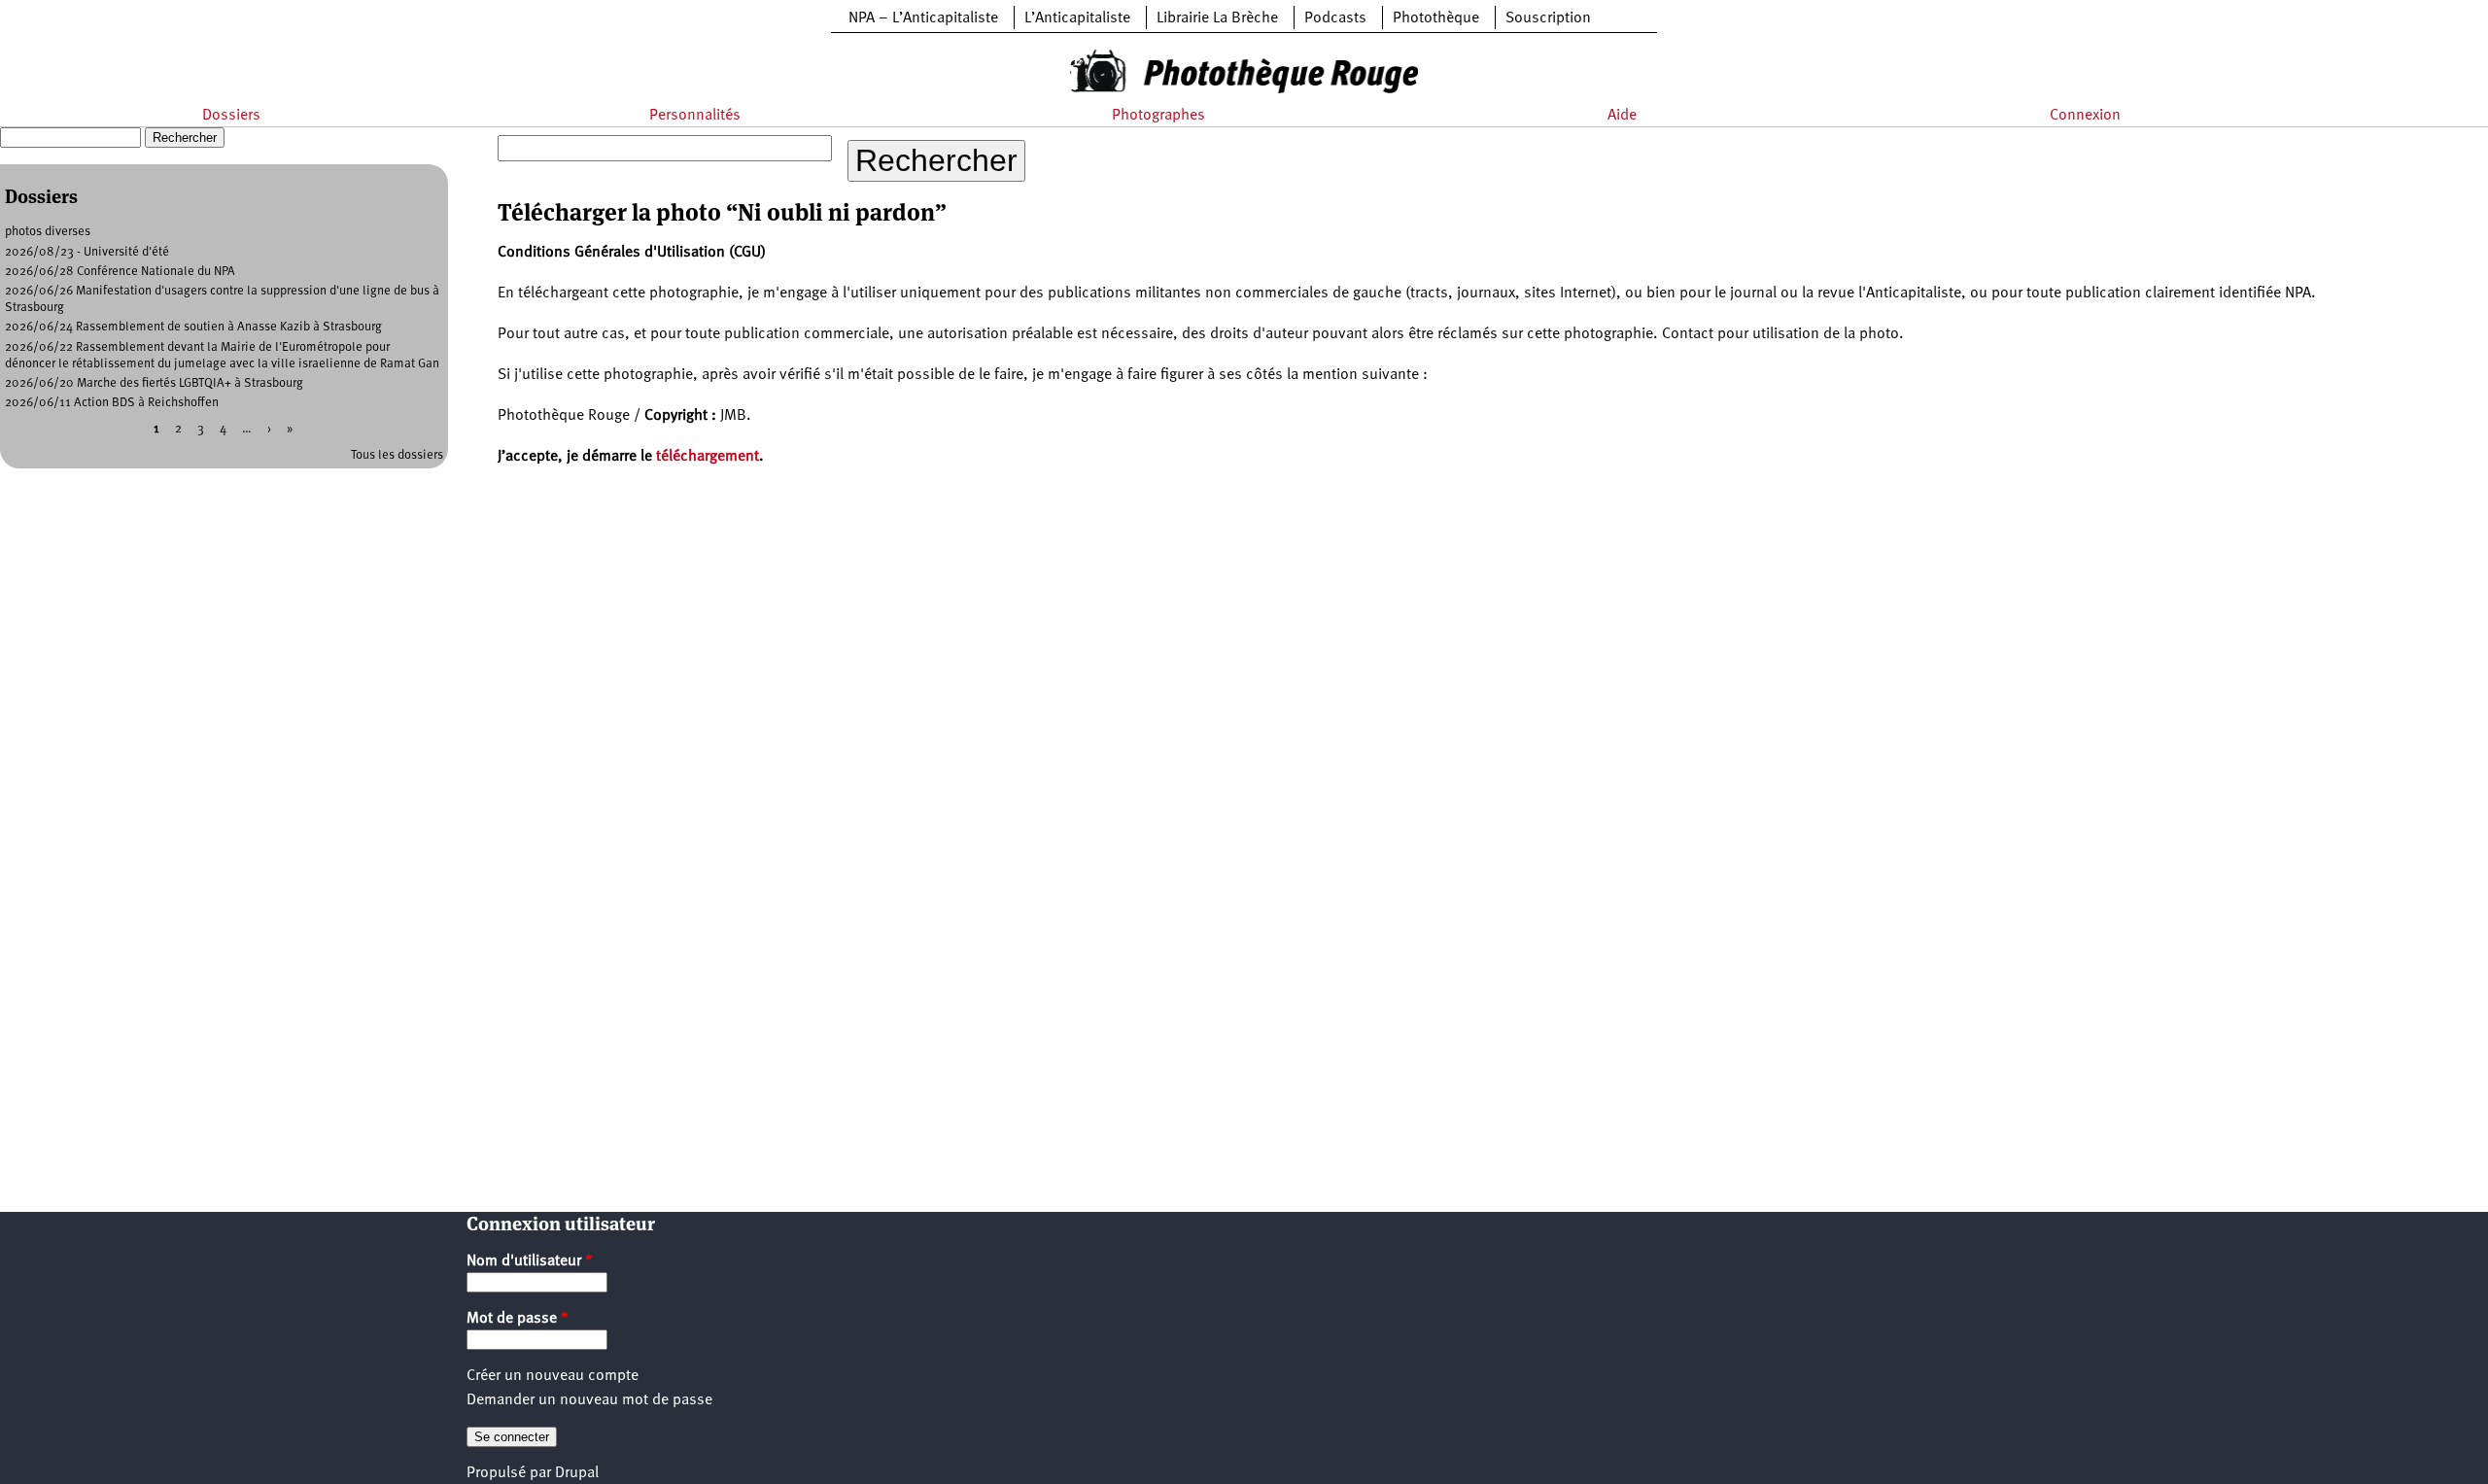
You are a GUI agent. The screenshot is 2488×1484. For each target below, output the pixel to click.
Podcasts (1335, 18)
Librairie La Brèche (1217, 18)
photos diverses (48, 232)
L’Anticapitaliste (1077, 18)
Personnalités (695, 116)
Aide (1622, 116)
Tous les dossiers (397, 455)
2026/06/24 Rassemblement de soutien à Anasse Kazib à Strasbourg (193, 327)
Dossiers (231, 116)
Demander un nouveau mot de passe (589, 1400)
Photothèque (1436, 18)
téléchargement (708, 457)
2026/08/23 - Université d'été (87, 252)
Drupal (577, 1473)
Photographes (1158, 116)
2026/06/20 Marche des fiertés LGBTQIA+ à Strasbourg (154, 383)
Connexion (2085, 116)
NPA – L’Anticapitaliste (923, 18)
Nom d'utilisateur (530, 1261)
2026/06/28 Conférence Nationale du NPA (120, 272)
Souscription (1548, 18)
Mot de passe (518, 1319)
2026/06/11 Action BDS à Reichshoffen (112, 403)
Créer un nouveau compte (553, 1376)
